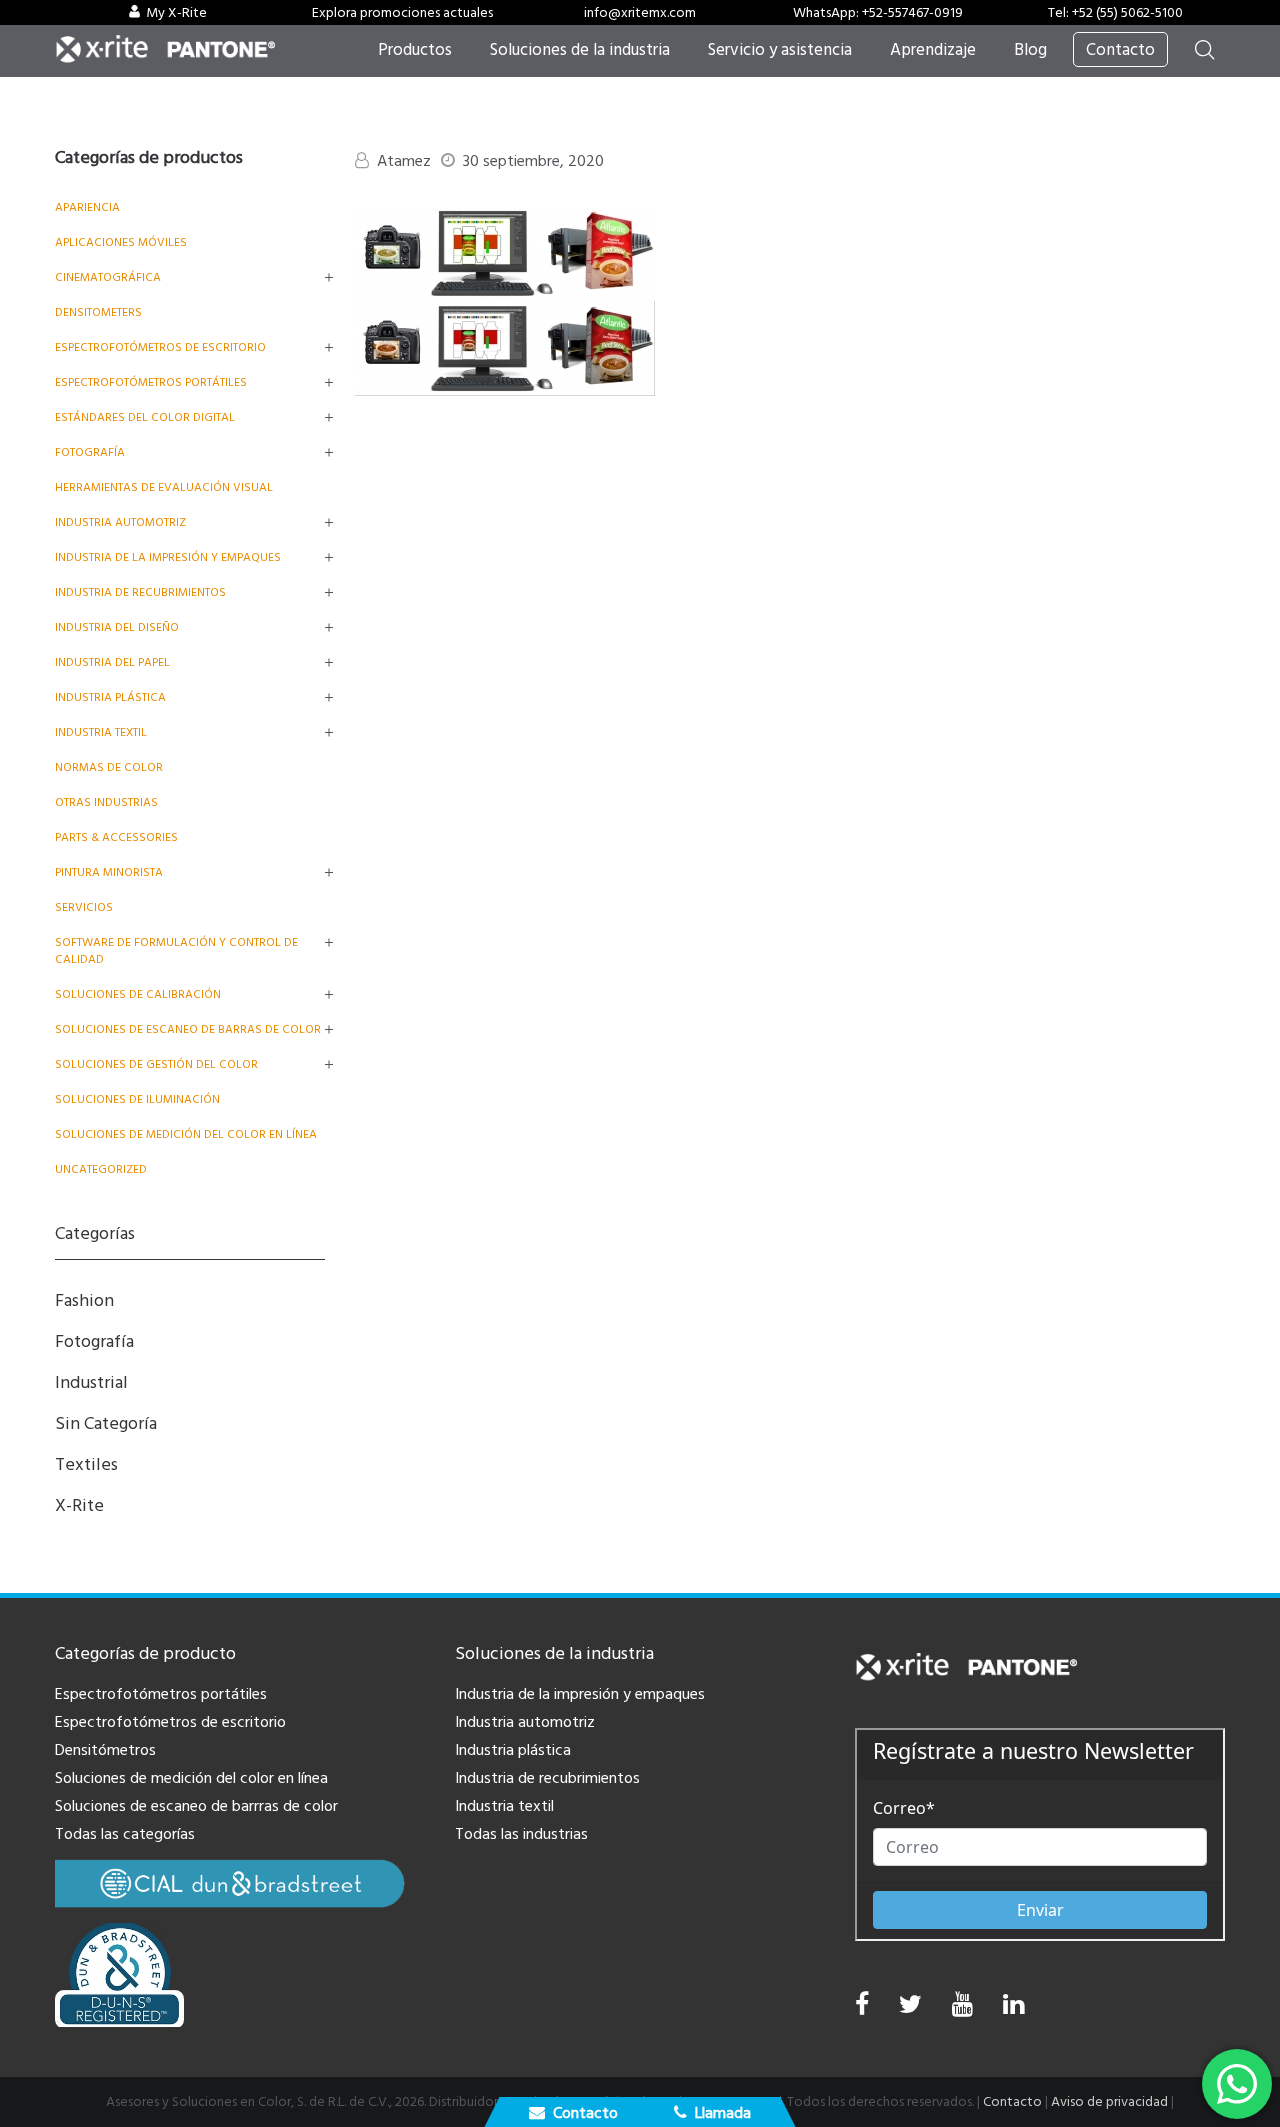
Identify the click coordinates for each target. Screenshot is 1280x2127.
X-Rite (79, 1505)
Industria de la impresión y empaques (168, 557)
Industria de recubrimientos (140, 592)
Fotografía (90, 452)
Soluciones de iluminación (137, 1099)
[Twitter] (910, 2009)
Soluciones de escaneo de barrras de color (196, 1806)
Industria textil (101, 732)
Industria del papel (112, 662)
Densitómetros (105, 1750)
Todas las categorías (125, 1834)
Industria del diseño (117, 627)
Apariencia (87, 207)
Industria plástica (110, 697)
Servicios (84, 907)
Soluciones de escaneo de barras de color (188, 1029)
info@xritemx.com (640, 13)
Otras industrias (106, 802)
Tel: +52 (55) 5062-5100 (1115, 13)
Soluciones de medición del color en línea (186, 1134)
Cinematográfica (108, 277)
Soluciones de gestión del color (156, 1064)
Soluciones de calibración (138, 994)
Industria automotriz (525, 1722)
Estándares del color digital (145, 417)
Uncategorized (101, 1169)
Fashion (84, 1300)
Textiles (86, 1464)
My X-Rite (176, 13)
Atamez (404, 161)
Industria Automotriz (120, 522)
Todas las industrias (521, 1834)
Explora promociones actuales (402, 13)
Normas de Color (109, 767)
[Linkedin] (1013, 2009)
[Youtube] (962, 2009)
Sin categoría (106, 1423)
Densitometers (98, 312)
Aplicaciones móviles (121, 242)
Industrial (91, 1382)
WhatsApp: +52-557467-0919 (878, 13)
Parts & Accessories (116, 837)
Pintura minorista (109, 872)
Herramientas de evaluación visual (164, 487)
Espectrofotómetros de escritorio (160, 347)
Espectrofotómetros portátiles (151, 382)
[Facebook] (862, 2005)
